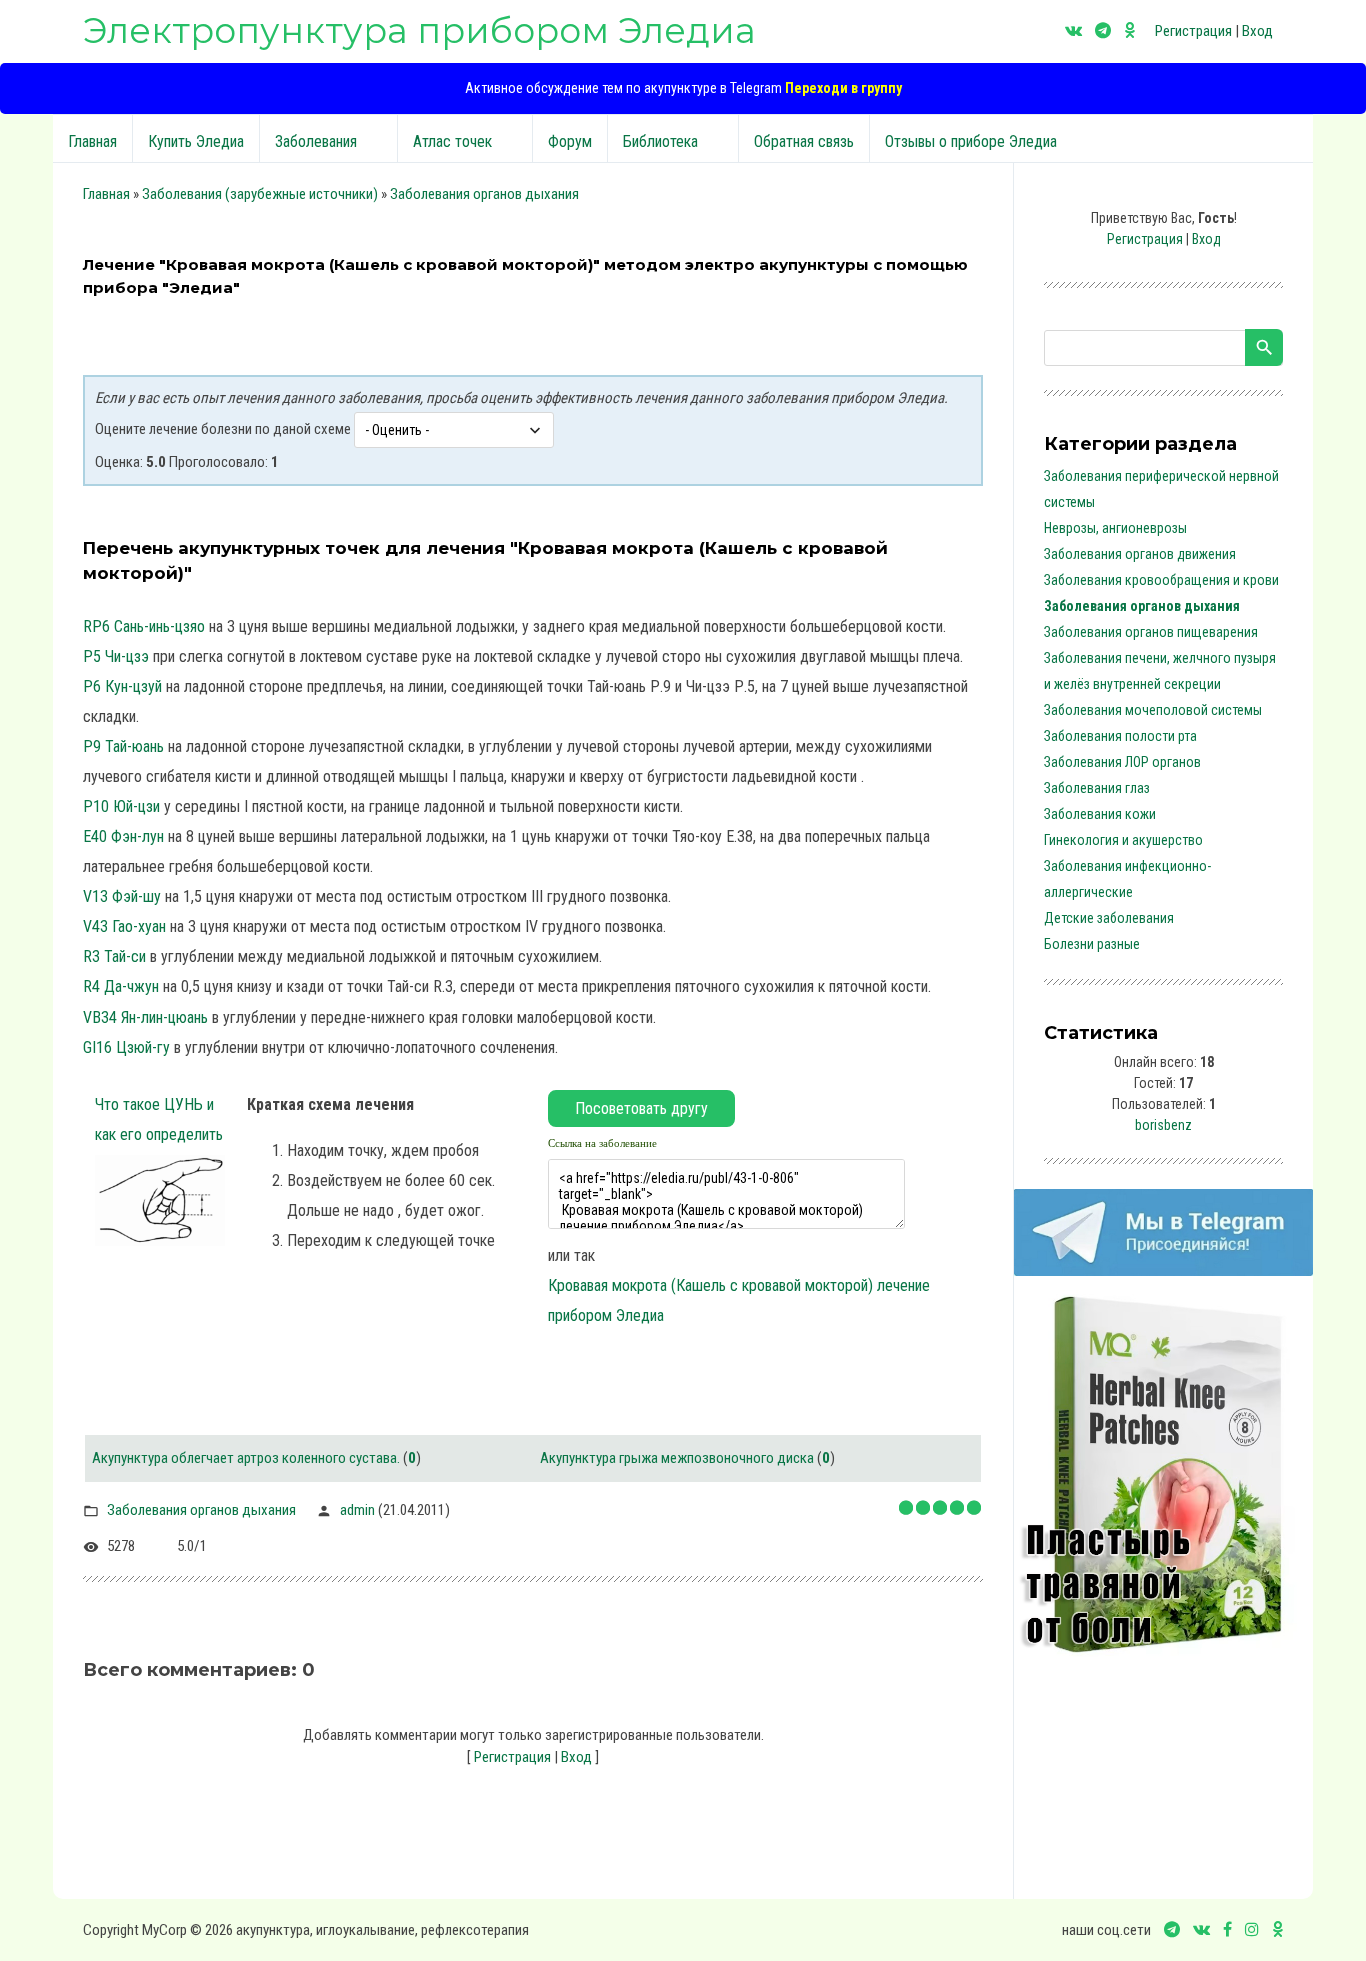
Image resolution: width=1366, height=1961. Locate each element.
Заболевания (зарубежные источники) (260, 194)
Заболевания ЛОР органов (1122, 762)
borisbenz (1163, 1125)
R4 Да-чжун (121, 986)
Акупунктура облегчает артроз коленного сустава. (246, 1458)
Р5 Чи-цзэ (116, 656)
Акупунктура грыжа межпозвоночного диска (677, 1458)
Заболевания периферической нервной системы (1161, 489)
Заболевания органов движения (1140, 554)
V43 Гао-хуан (124, 926)
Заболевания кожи (1100, 814)
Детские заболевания (1109, 918)
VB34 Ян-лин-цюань (145, 1017)
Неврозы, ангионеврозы (1115, 528)
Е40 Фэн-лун (123, 836)
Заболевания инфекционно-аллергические (1127, 879)
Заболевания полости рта (1120, 736)
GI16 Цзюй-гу (126, 1047)
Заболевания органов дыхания (484, 194)
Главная (106, 194)
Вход (1257, 31)
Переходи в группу (843, 88)
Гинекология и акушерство (1123, 840)
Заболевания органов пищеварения (1151, 632)
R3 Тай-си (114, 956)
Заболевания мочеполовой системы (1153, 710)
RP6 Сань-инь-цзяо (144, 626)
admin (357, 1510)
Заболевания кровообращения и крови (1161, 580)
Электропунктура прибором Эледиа (419, 30)
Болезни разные (1092, 944)
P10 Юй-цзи (121, 806)
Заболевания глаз (1097, 788)
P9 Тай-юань (123, 746)
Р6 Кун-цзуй (122, 686)
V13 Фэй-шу (122, 896)
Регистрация (1193, 31)
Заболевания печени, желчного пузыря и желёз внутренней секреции (1160, 671)
